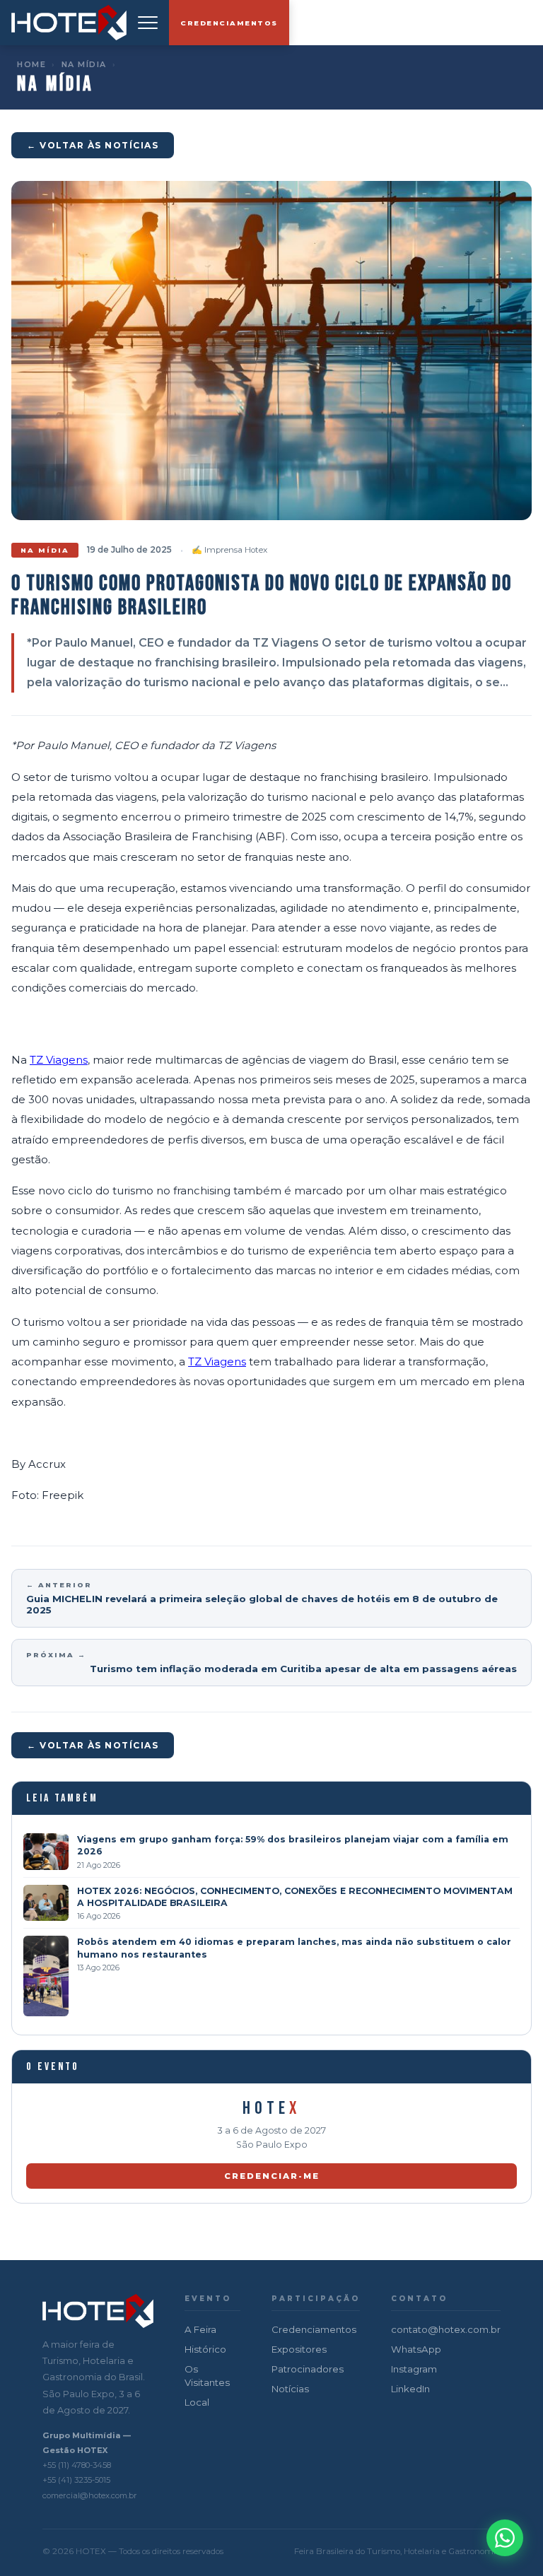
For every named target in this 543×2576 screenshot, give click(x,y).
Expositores (299, 2349)
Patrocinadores (308, 2369)
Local (197, 2402)
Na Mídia (84, 64)
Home (31, 64)
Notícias (290, 2389)
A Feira (200, 2329)
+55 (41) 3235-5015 (76, 2480)
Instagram (414, 2369)
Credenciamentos (229, 23)
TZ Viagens (59, 1060)
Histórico (205, 2349)
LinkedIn (410, 2389)
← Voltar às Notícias (93, 145)
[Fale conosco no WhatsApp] (505, 2538)
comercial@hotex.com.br (90, 2495)
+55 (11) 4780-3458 (77, 2465)
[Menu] (148, 23)
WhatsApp (416, 2349)
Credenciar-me (272, 2176)
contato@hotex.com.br (446, 2329)
